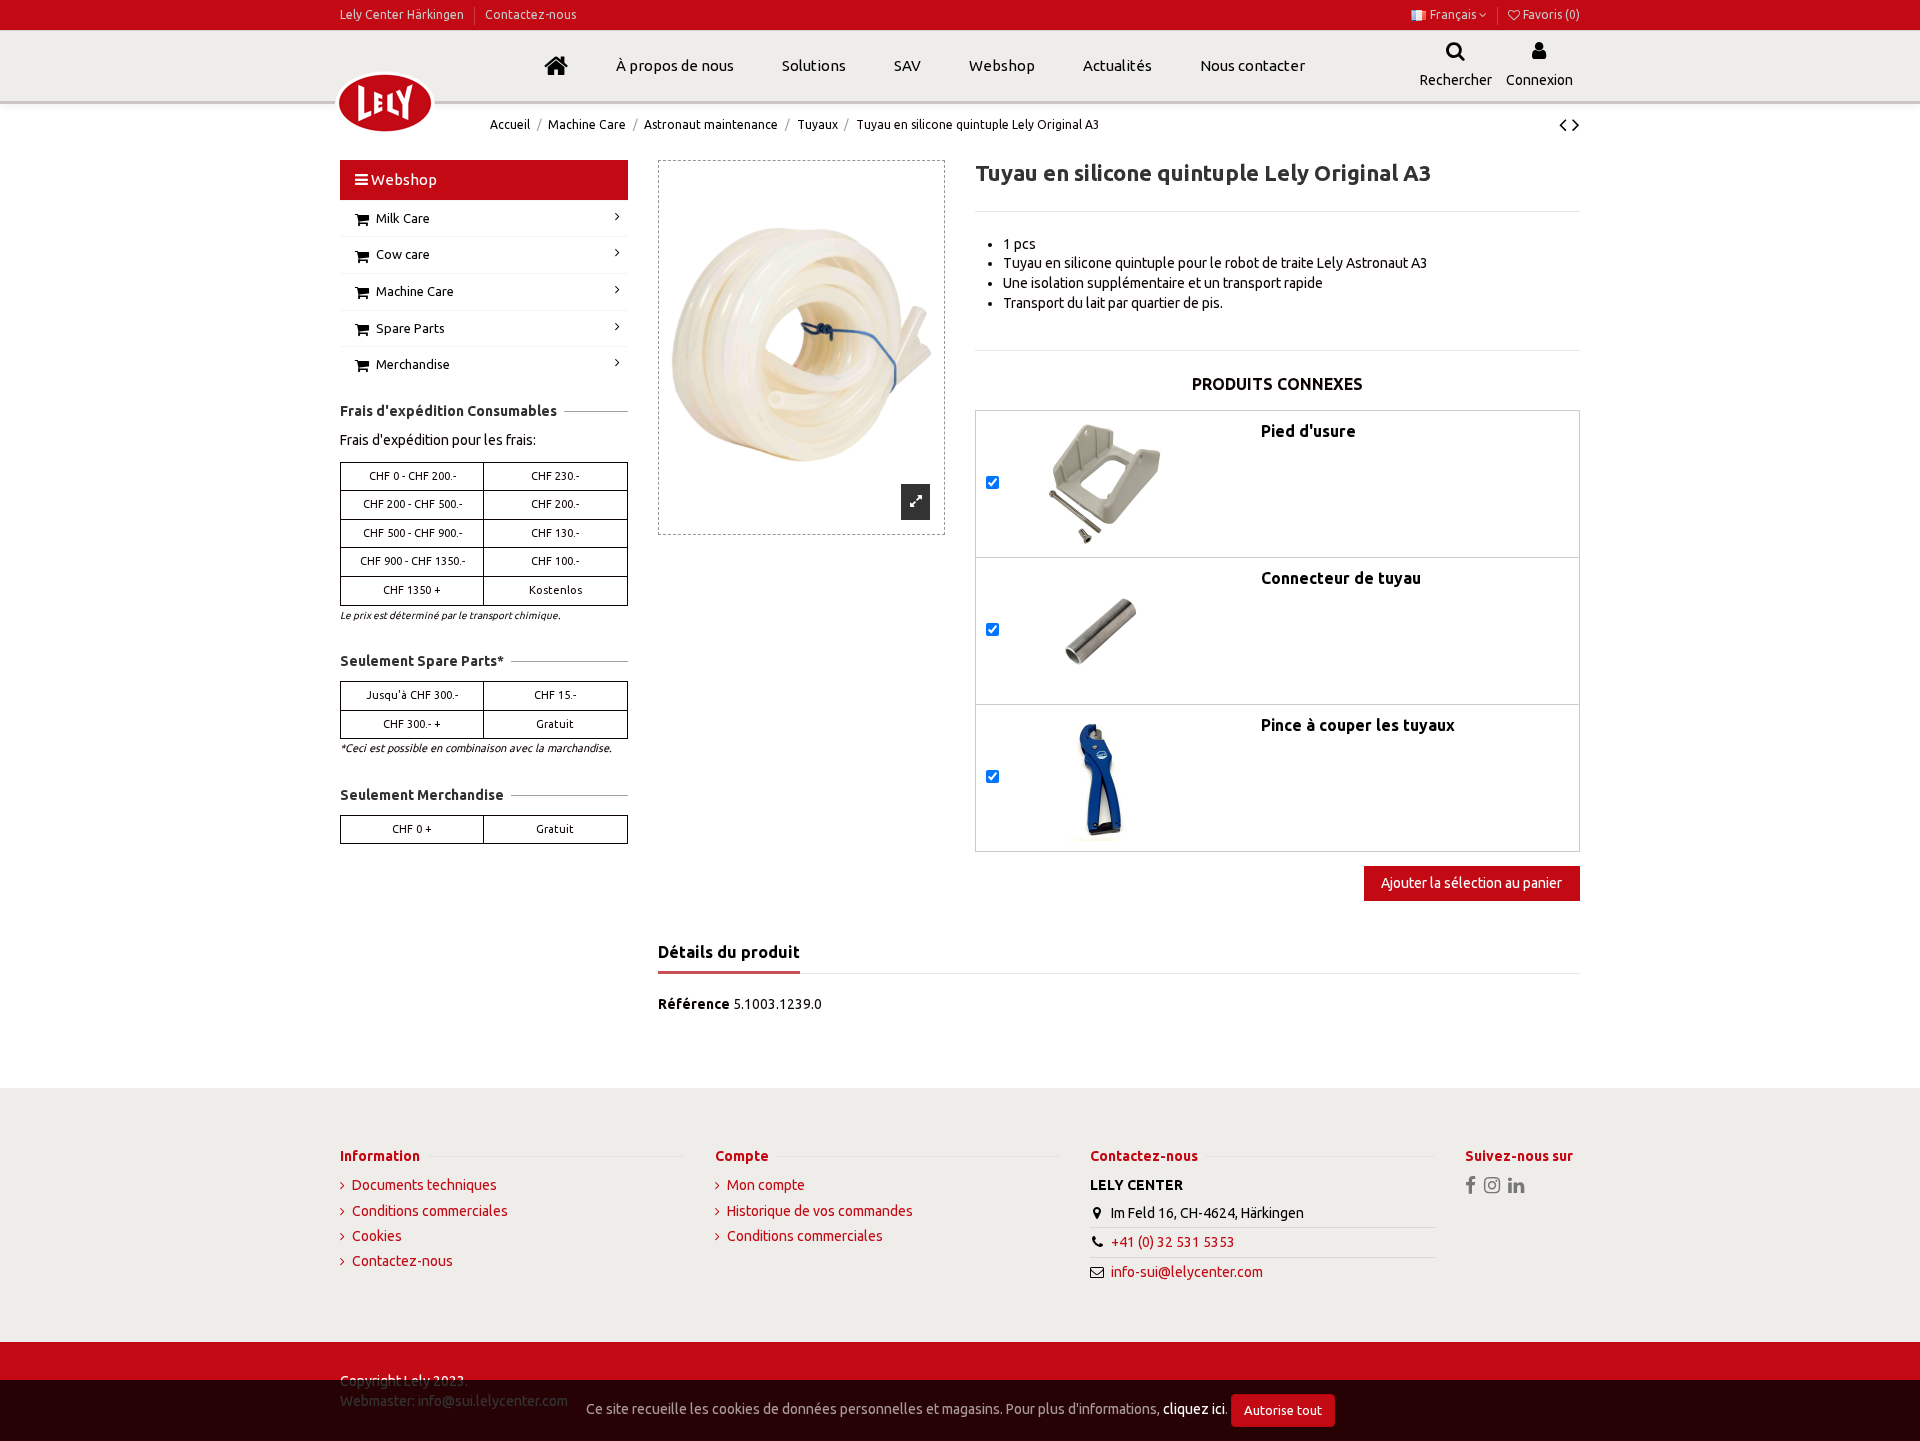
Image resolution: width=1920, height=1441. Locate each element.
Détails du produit (729, 952)
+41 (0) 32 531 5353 (1173, 1242)
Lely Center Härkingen (403, 14)
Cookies (377, 1236)
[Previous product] (1565, 124)
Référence (694, 1004)
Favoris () (1550, 14)
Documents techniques (424, 1185)
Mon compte (766, 1185)
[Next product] (1576, 124)
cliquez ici (1194, 1409)
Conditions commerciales (430, 1211)
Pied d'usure (1308, 431)
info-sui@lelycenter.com (1187, 1272)
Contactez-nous (530, 14)
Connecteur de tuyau (1341, 578)
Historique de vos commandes (820, 1211)
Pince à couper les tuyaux (1358, 725)
